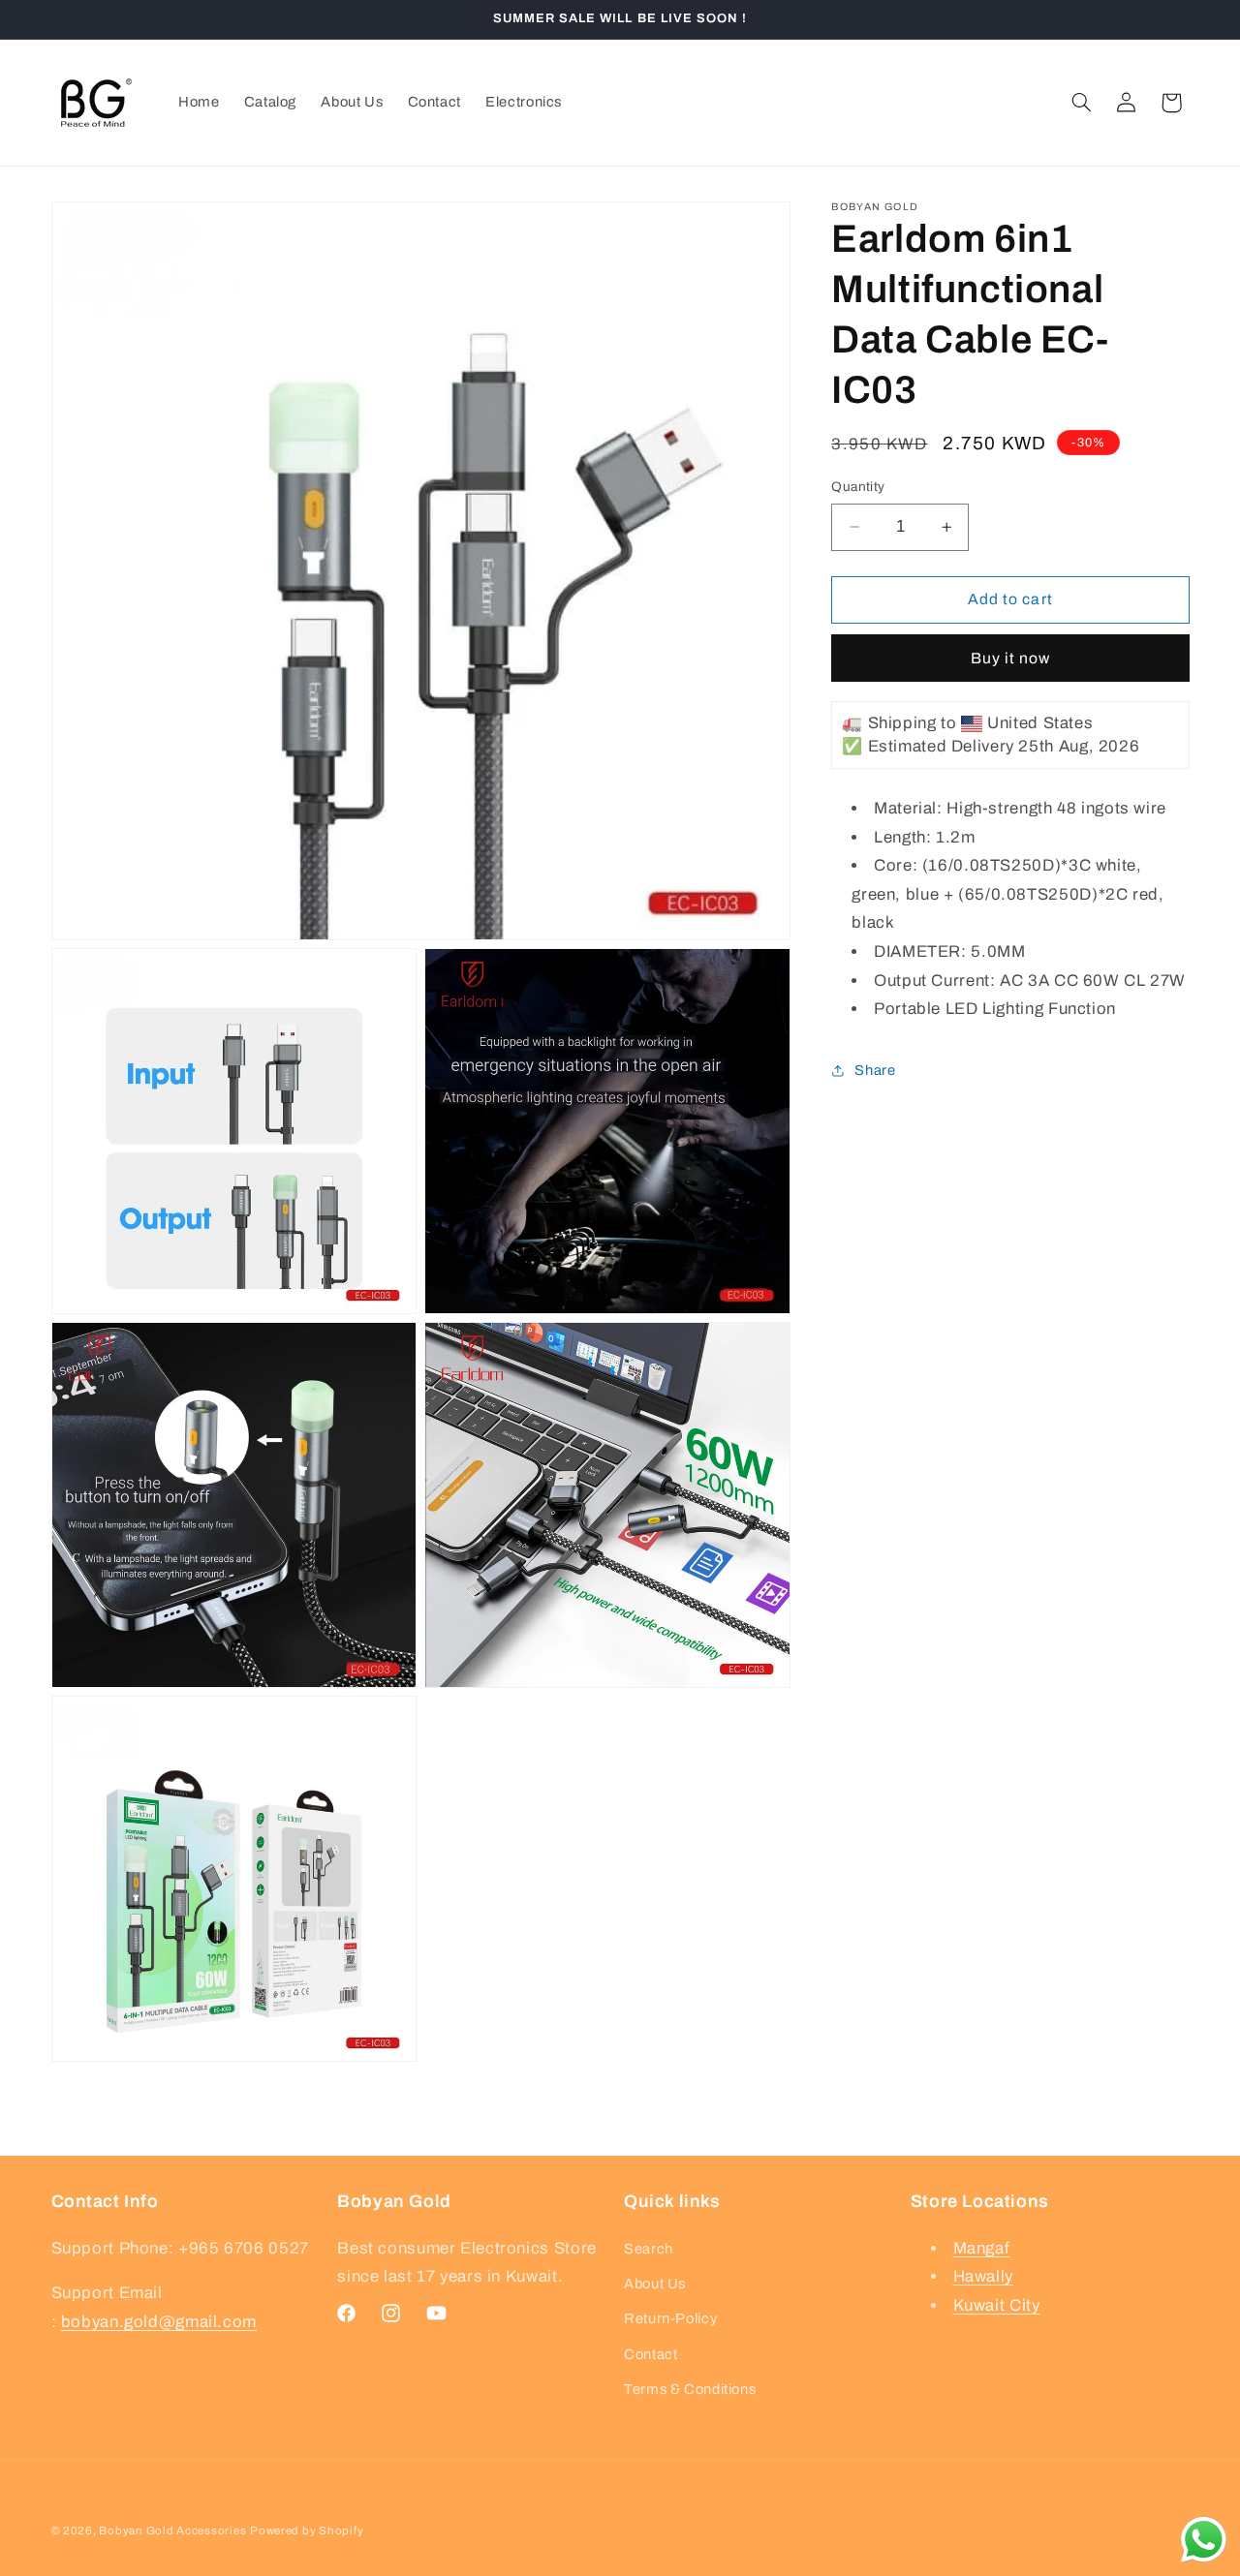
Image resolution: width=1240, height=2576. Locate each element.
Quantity (858, 487)
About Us (655, 2284)
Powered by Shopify (307, 2530)
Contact (651, 2354)
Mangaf (982, 2247)
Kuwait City (997, 2305)
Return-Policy (670, 2318)
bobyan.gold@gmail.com (159, 2321)
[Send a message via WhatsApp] (1204, 2540)
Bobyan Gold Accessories (172, 2530)
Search (649, 2248)
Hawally (983, 2276)
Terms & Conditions (690, 2389)
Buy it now (1011, 657)
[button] (1081, 103)
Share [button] (875, 1070)
